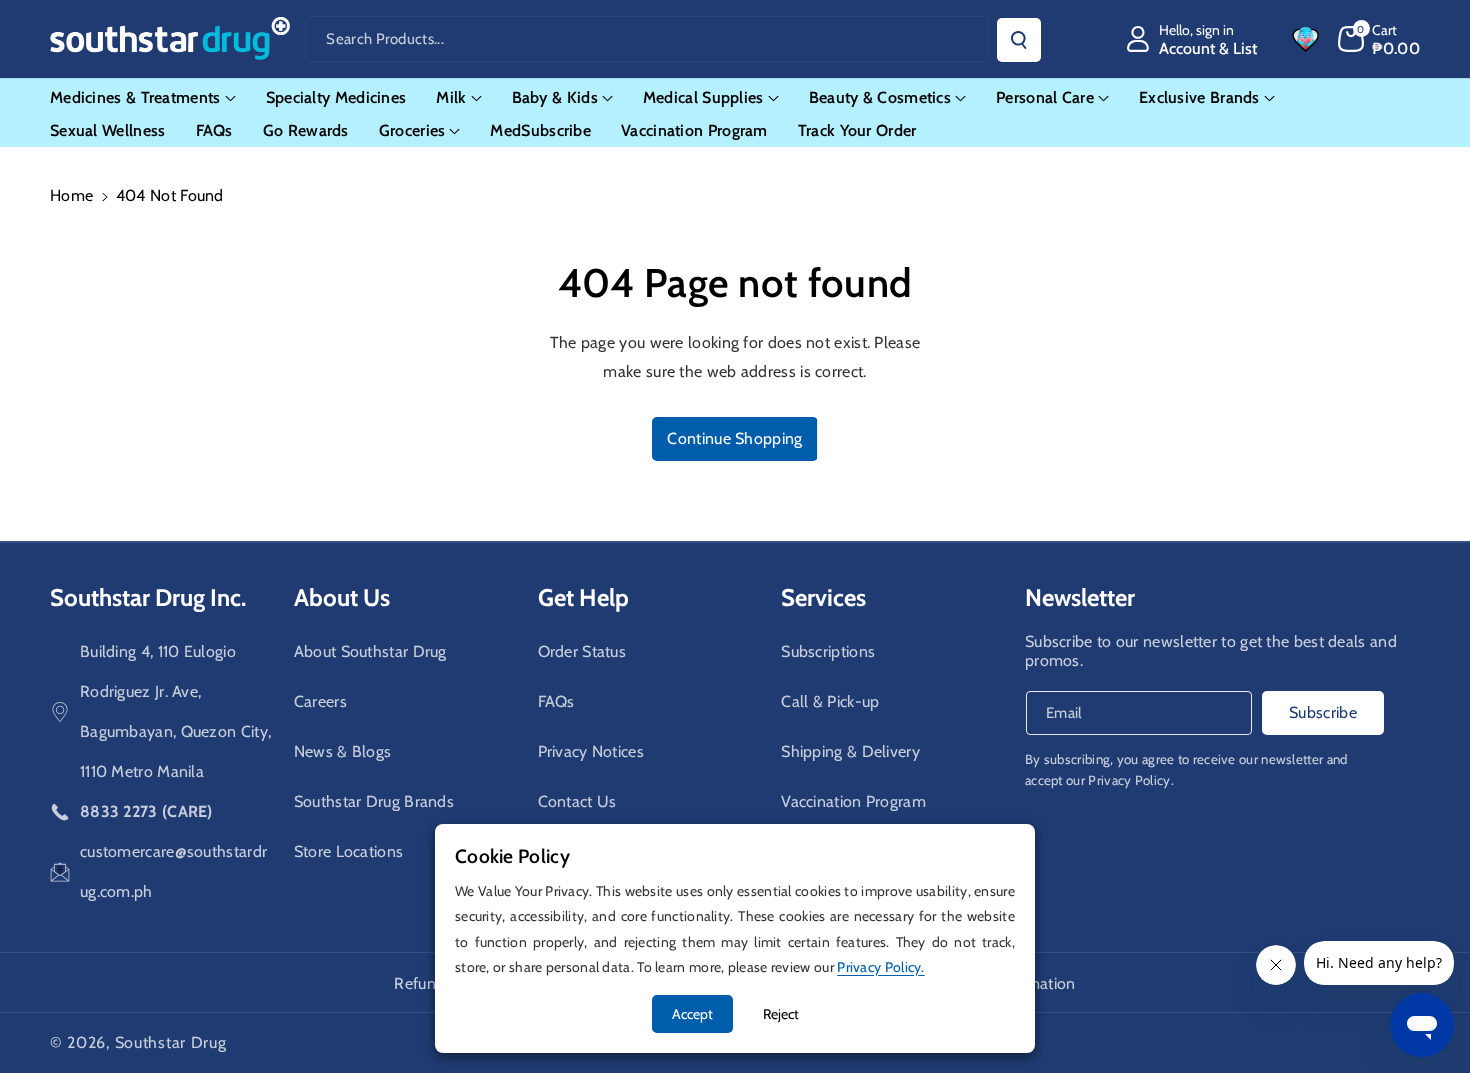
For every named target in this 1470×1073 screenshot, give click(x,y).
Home (71, 195)
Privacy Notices (591, 751)
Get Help (583, 597)
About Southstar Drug (370, 651)
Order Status (582, 651)
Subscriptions (828, 651)
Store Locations (349, 851)
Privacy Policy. (1131, 780)
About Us (342, 597)
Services (823, 597)
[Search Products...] (1019, 40)
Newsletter (1080, 597)
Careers (320, 701)
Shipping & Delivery (850, 751)
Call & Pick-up (830, 701)
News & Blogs (343, 751)
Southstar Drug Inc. (148, 597)
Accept (692, 1014)
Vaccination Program (853, 801)
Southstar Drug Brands (374, 801)
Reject (781, 1014)
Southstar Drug (171, 1042)
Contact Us (577, 801)
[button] (1379, 39)
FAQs (556, 701)
